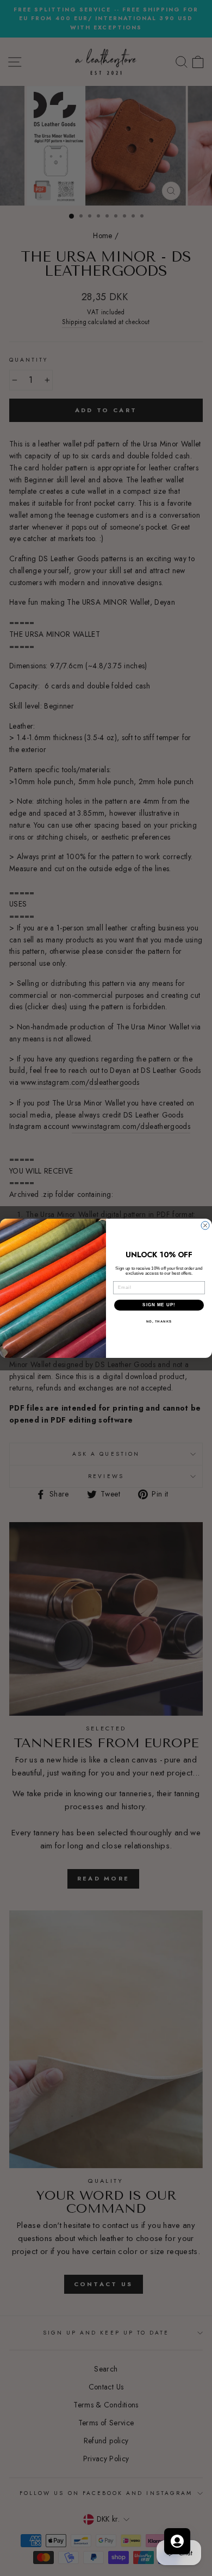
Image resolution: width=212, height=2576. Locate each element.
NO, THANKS (159, 1321)
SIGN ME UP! (159, 1305)
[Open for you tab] (177, 2541)
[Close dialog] (205, 1225)
